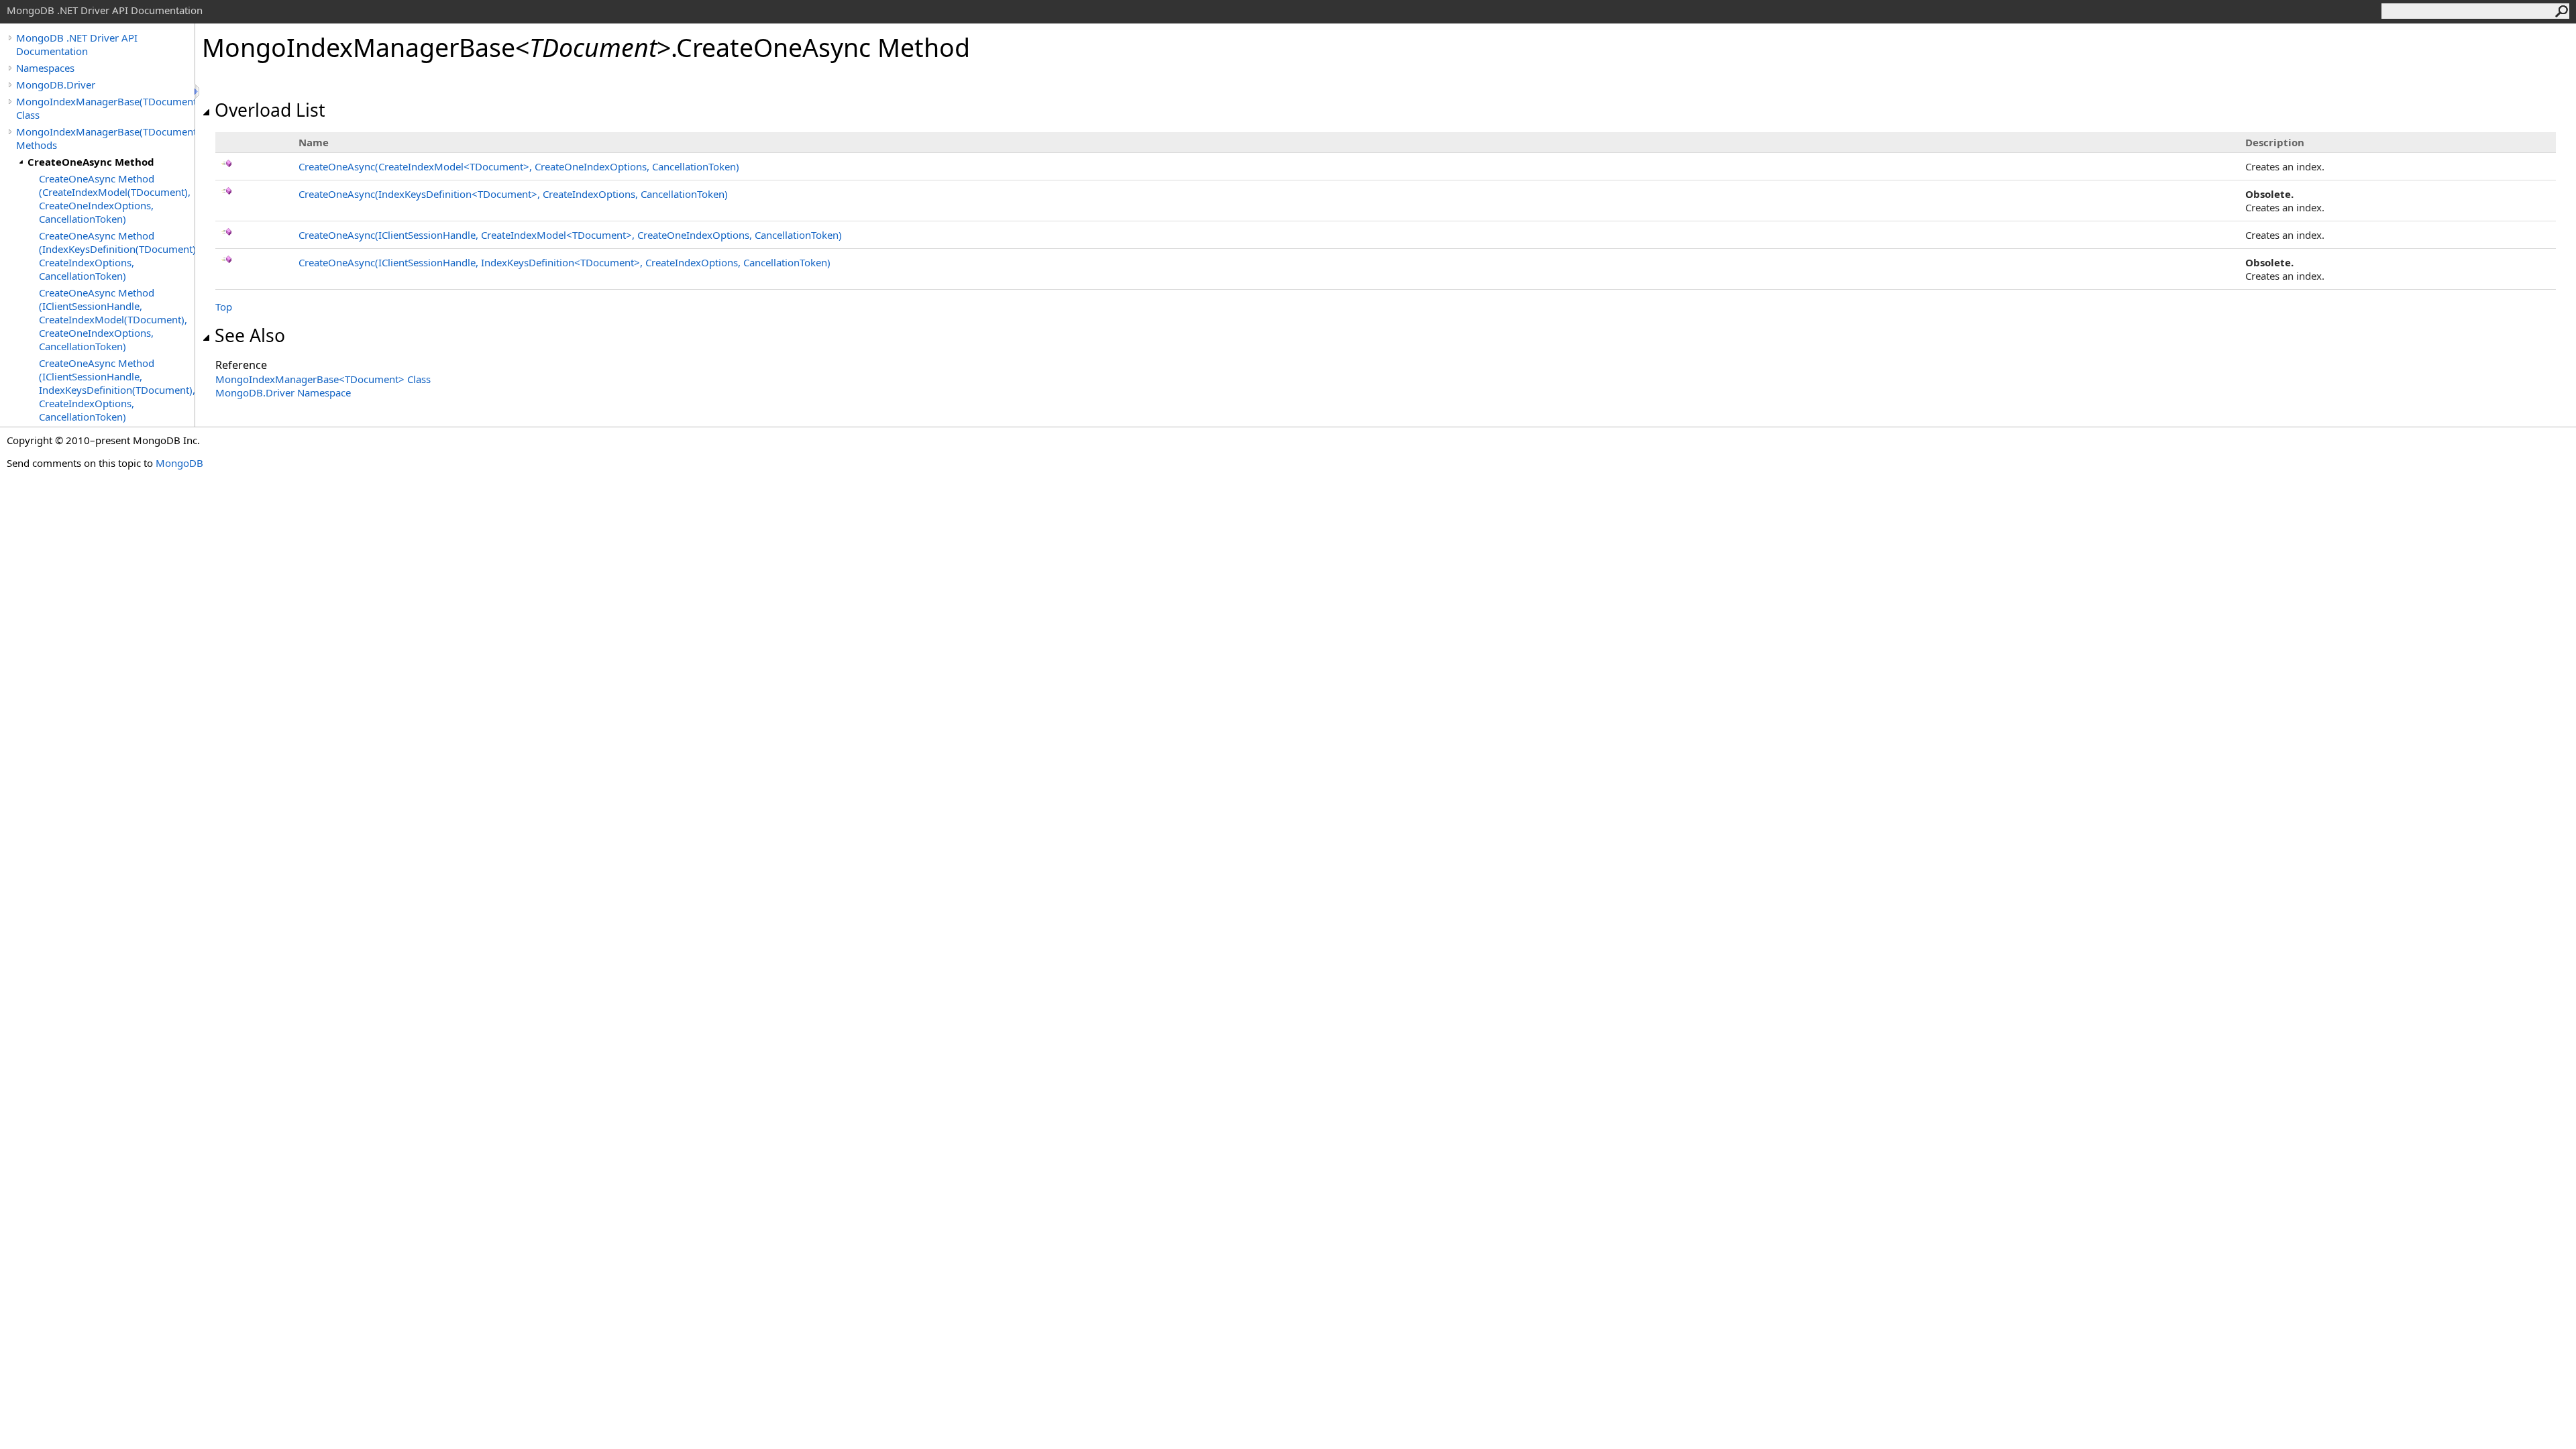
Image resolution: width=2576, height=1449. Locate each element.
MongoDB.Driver (56, 85)
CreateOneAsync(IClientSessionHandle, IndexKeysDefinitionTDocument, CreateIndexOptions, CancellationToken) (565, 262)
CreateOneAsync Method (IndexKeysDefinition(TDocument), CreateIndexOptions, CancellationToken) (117, 256)
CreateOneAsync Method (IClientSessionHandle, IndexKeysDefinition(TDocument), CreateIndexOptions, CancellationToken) (117, 390)
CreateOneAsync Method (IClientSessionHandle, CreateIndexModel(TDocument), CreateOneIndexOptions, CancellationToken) (113, 319)
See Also (250, 335)
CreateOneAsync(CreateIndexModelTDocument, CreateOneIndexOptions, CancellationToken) (519, 166)
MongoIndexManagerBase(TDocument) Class (105, 108)
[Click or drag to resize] (198, 92)
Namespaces (45, 68)
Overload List (270, 110)
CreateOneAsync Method (91, 162)
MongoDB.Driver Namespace (283, 392)
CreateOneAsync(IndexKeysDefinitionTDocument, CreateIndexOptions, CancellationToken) (513, 194)
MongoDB (179, 463)
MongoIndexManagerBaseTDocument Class (323, 379)
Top (224, 307)
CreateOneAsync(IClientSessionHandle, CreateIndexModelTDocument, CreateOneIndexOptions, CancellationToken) (570, 235)
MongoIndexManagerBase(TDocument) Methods (105, 138)
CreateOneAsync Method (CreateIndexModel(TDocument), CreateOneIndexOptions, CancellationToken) (115, 199)
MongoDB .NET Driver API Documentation (77, 44)
